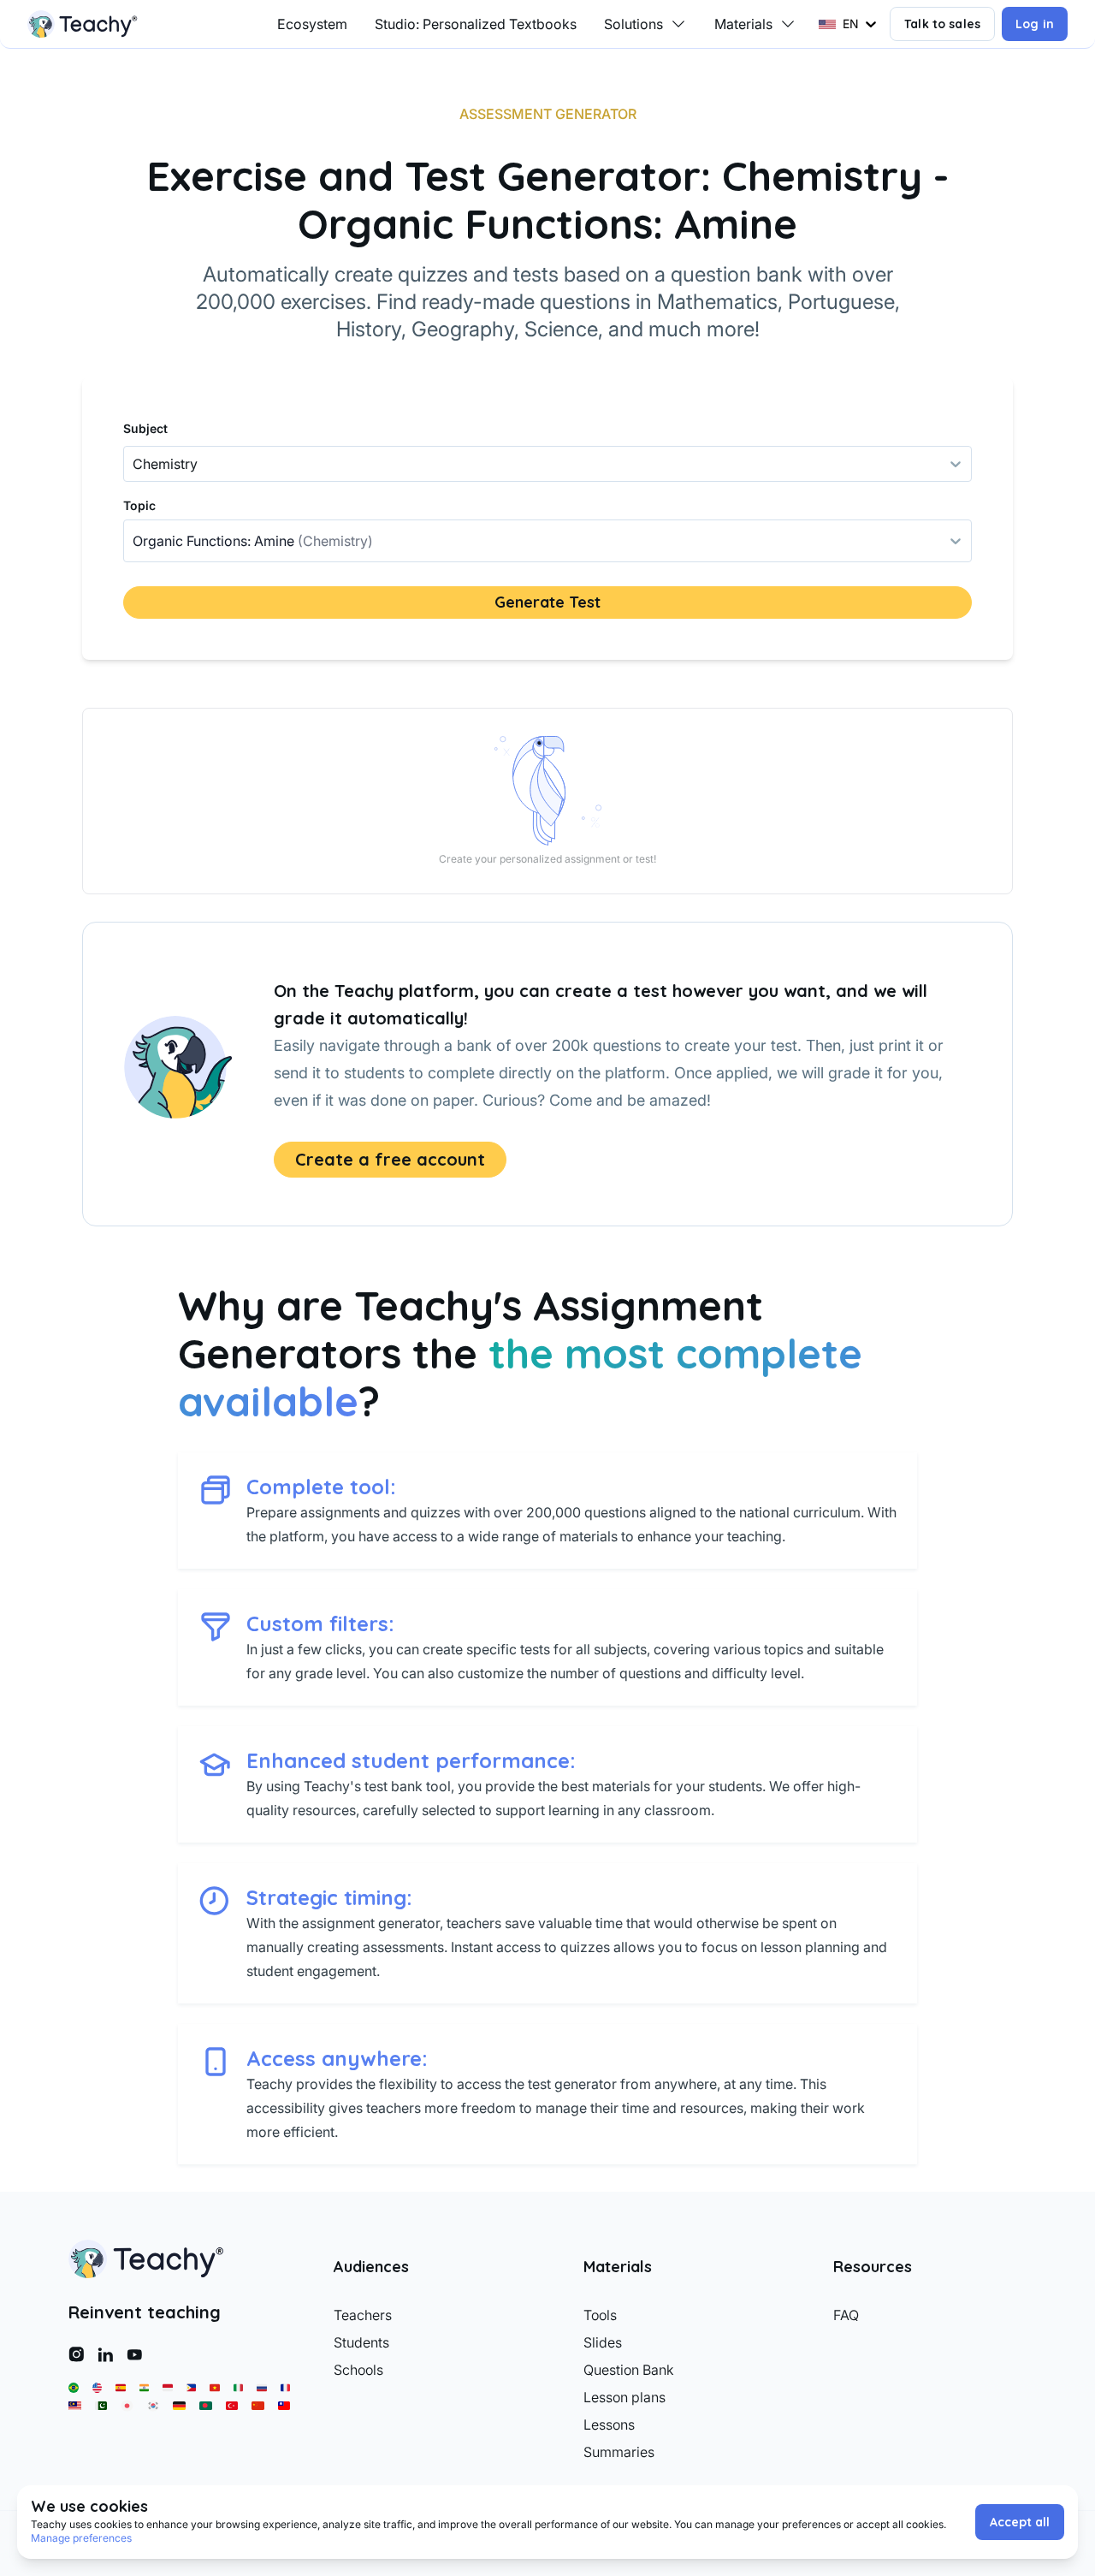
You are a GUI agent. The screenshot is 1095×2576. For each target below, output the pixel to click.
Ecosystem (312, 24)
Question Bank (629, 2370)
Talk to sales (942, 24)
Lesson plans (624, 2397)
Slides (603, 2342)
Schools (358, 2370)
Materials (743, 24)
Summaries (619, 2452)
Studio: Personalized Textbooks (476, 24)
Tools (600, 2315)
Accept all (1020, 2522)
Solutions (633, 24)
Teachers (363, 2315)
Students (361, 2342)
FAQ (846, 2315)
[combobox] (134, 541)
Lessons (609, 2425)
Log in (1035, 24)
